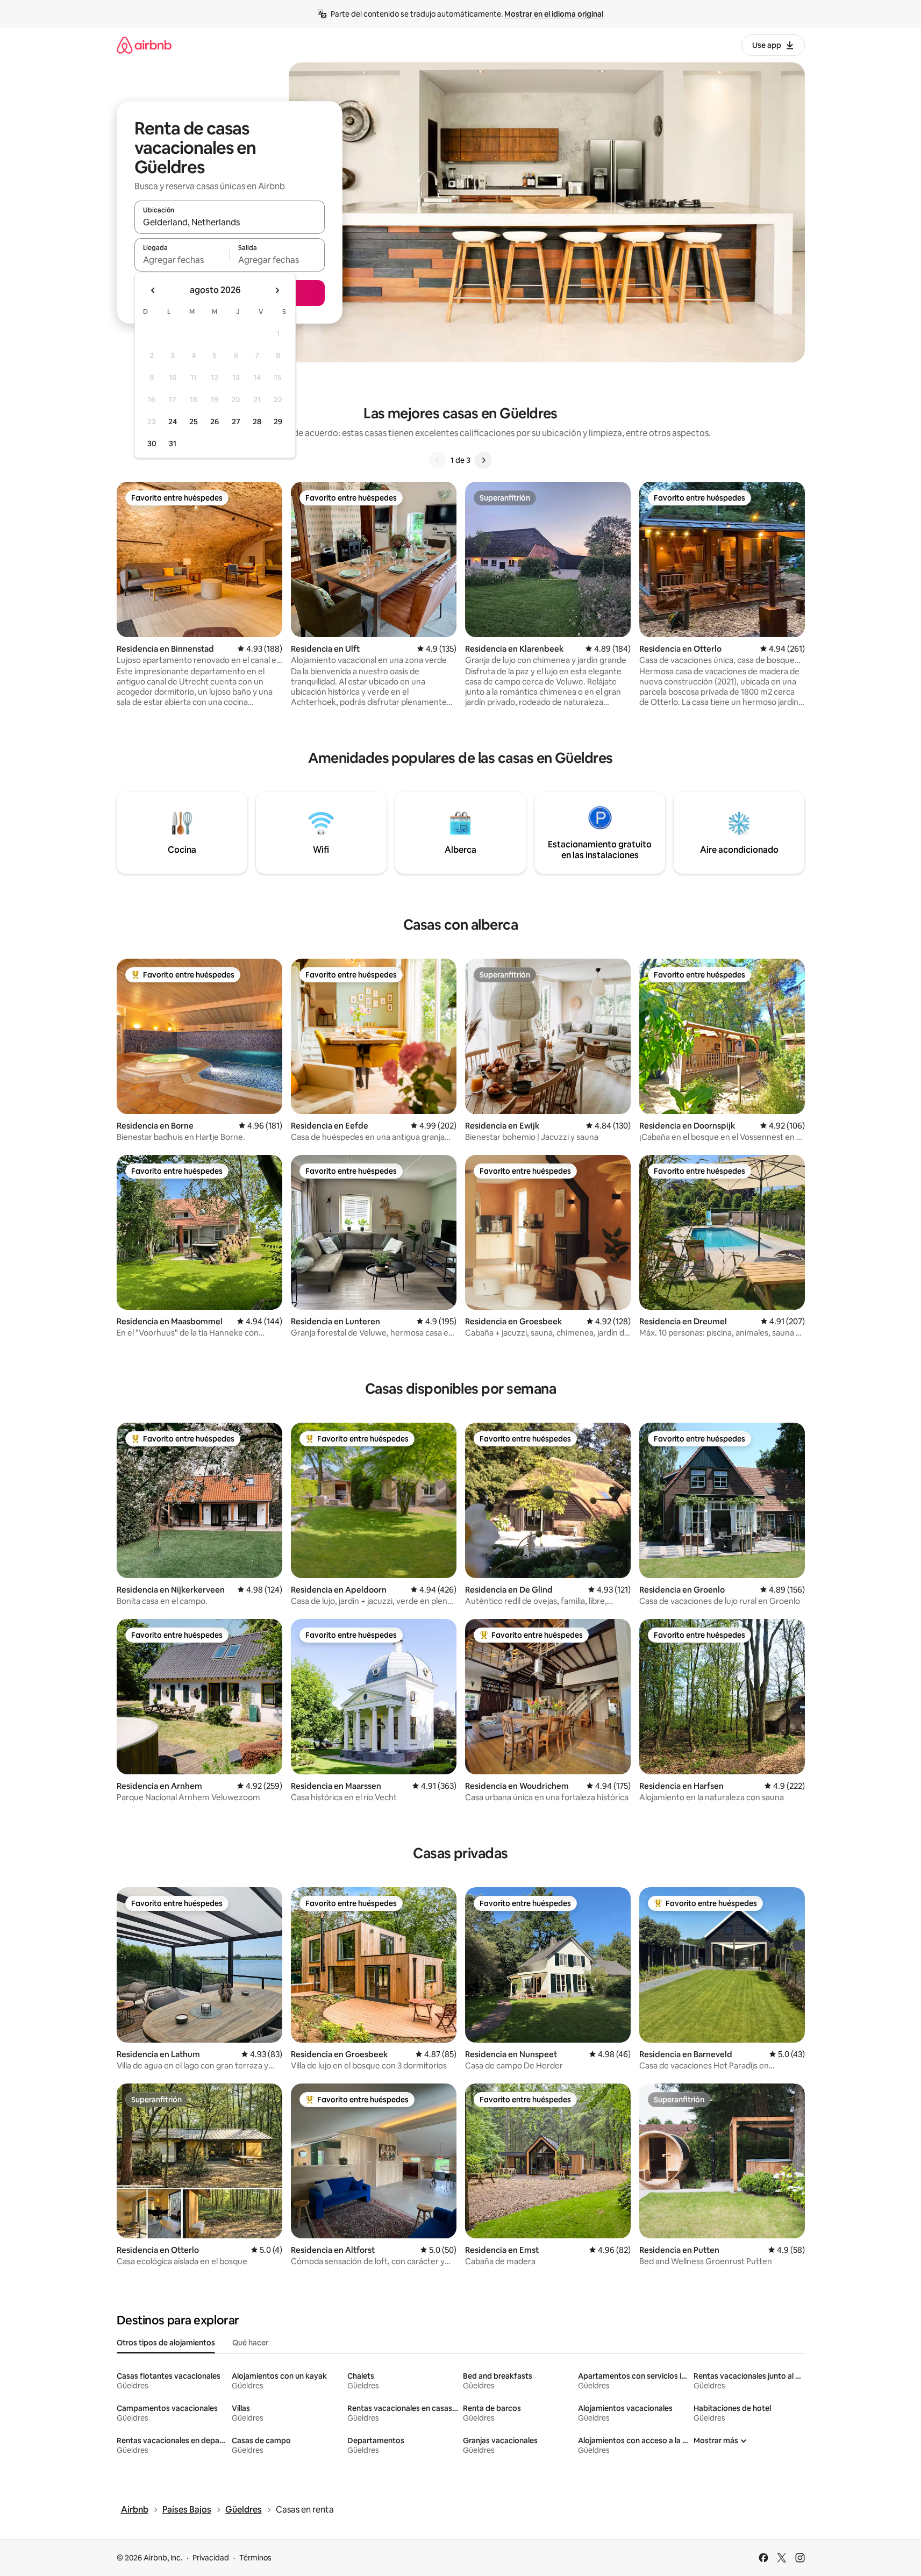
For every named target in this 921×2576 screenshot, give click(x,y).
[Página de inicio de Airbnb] (144, 45)
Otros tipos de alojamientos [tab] (166, 2343)
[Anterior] (438, 460)
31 (173, 444)
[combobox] (230, 222)
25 (194, 422)
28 (257, 422)
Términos (255, 2558)
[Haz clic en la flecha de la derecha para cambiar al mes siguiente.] (277, 290)
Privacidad (211, 2558)
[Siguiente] (483, 460)
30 (152, 444)
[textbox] (182, 260)
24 (173, 422)
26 (215, 422)
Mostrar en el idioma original (554, 14)
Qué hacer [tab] (250, 2343)
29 (278, 422)
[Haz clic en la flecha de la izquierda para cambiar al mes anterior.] (153, 290)
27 (236, 422)
